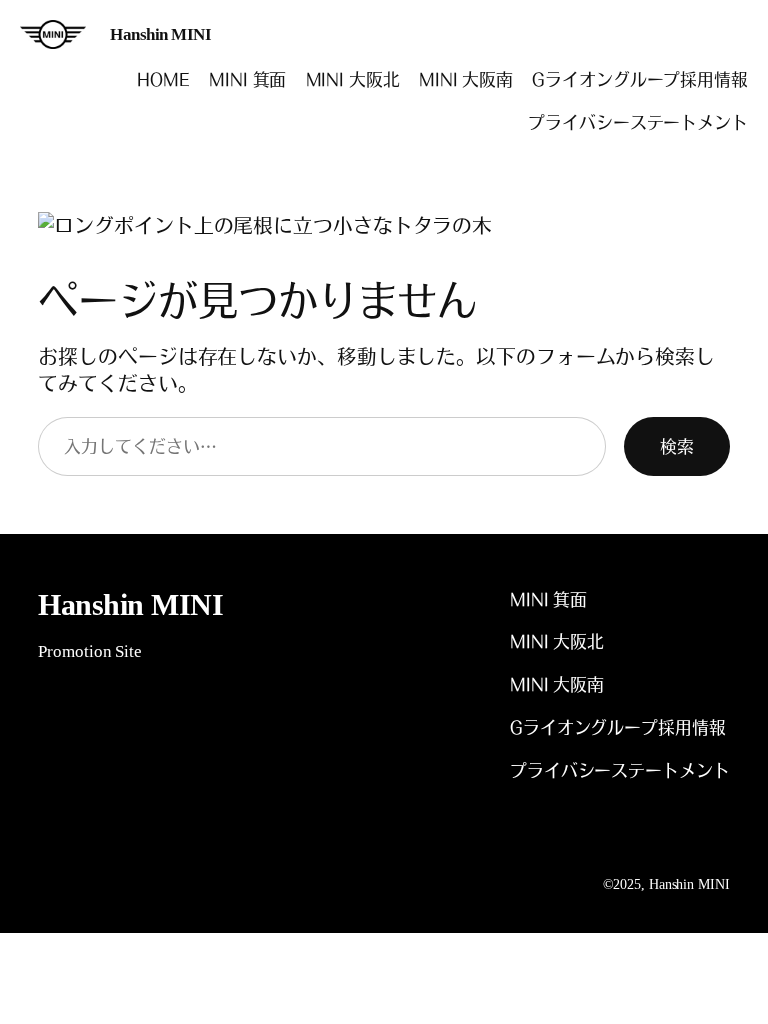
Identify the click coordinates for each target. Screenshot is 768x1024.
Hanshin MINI (160, 34)
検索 (677, 446)
